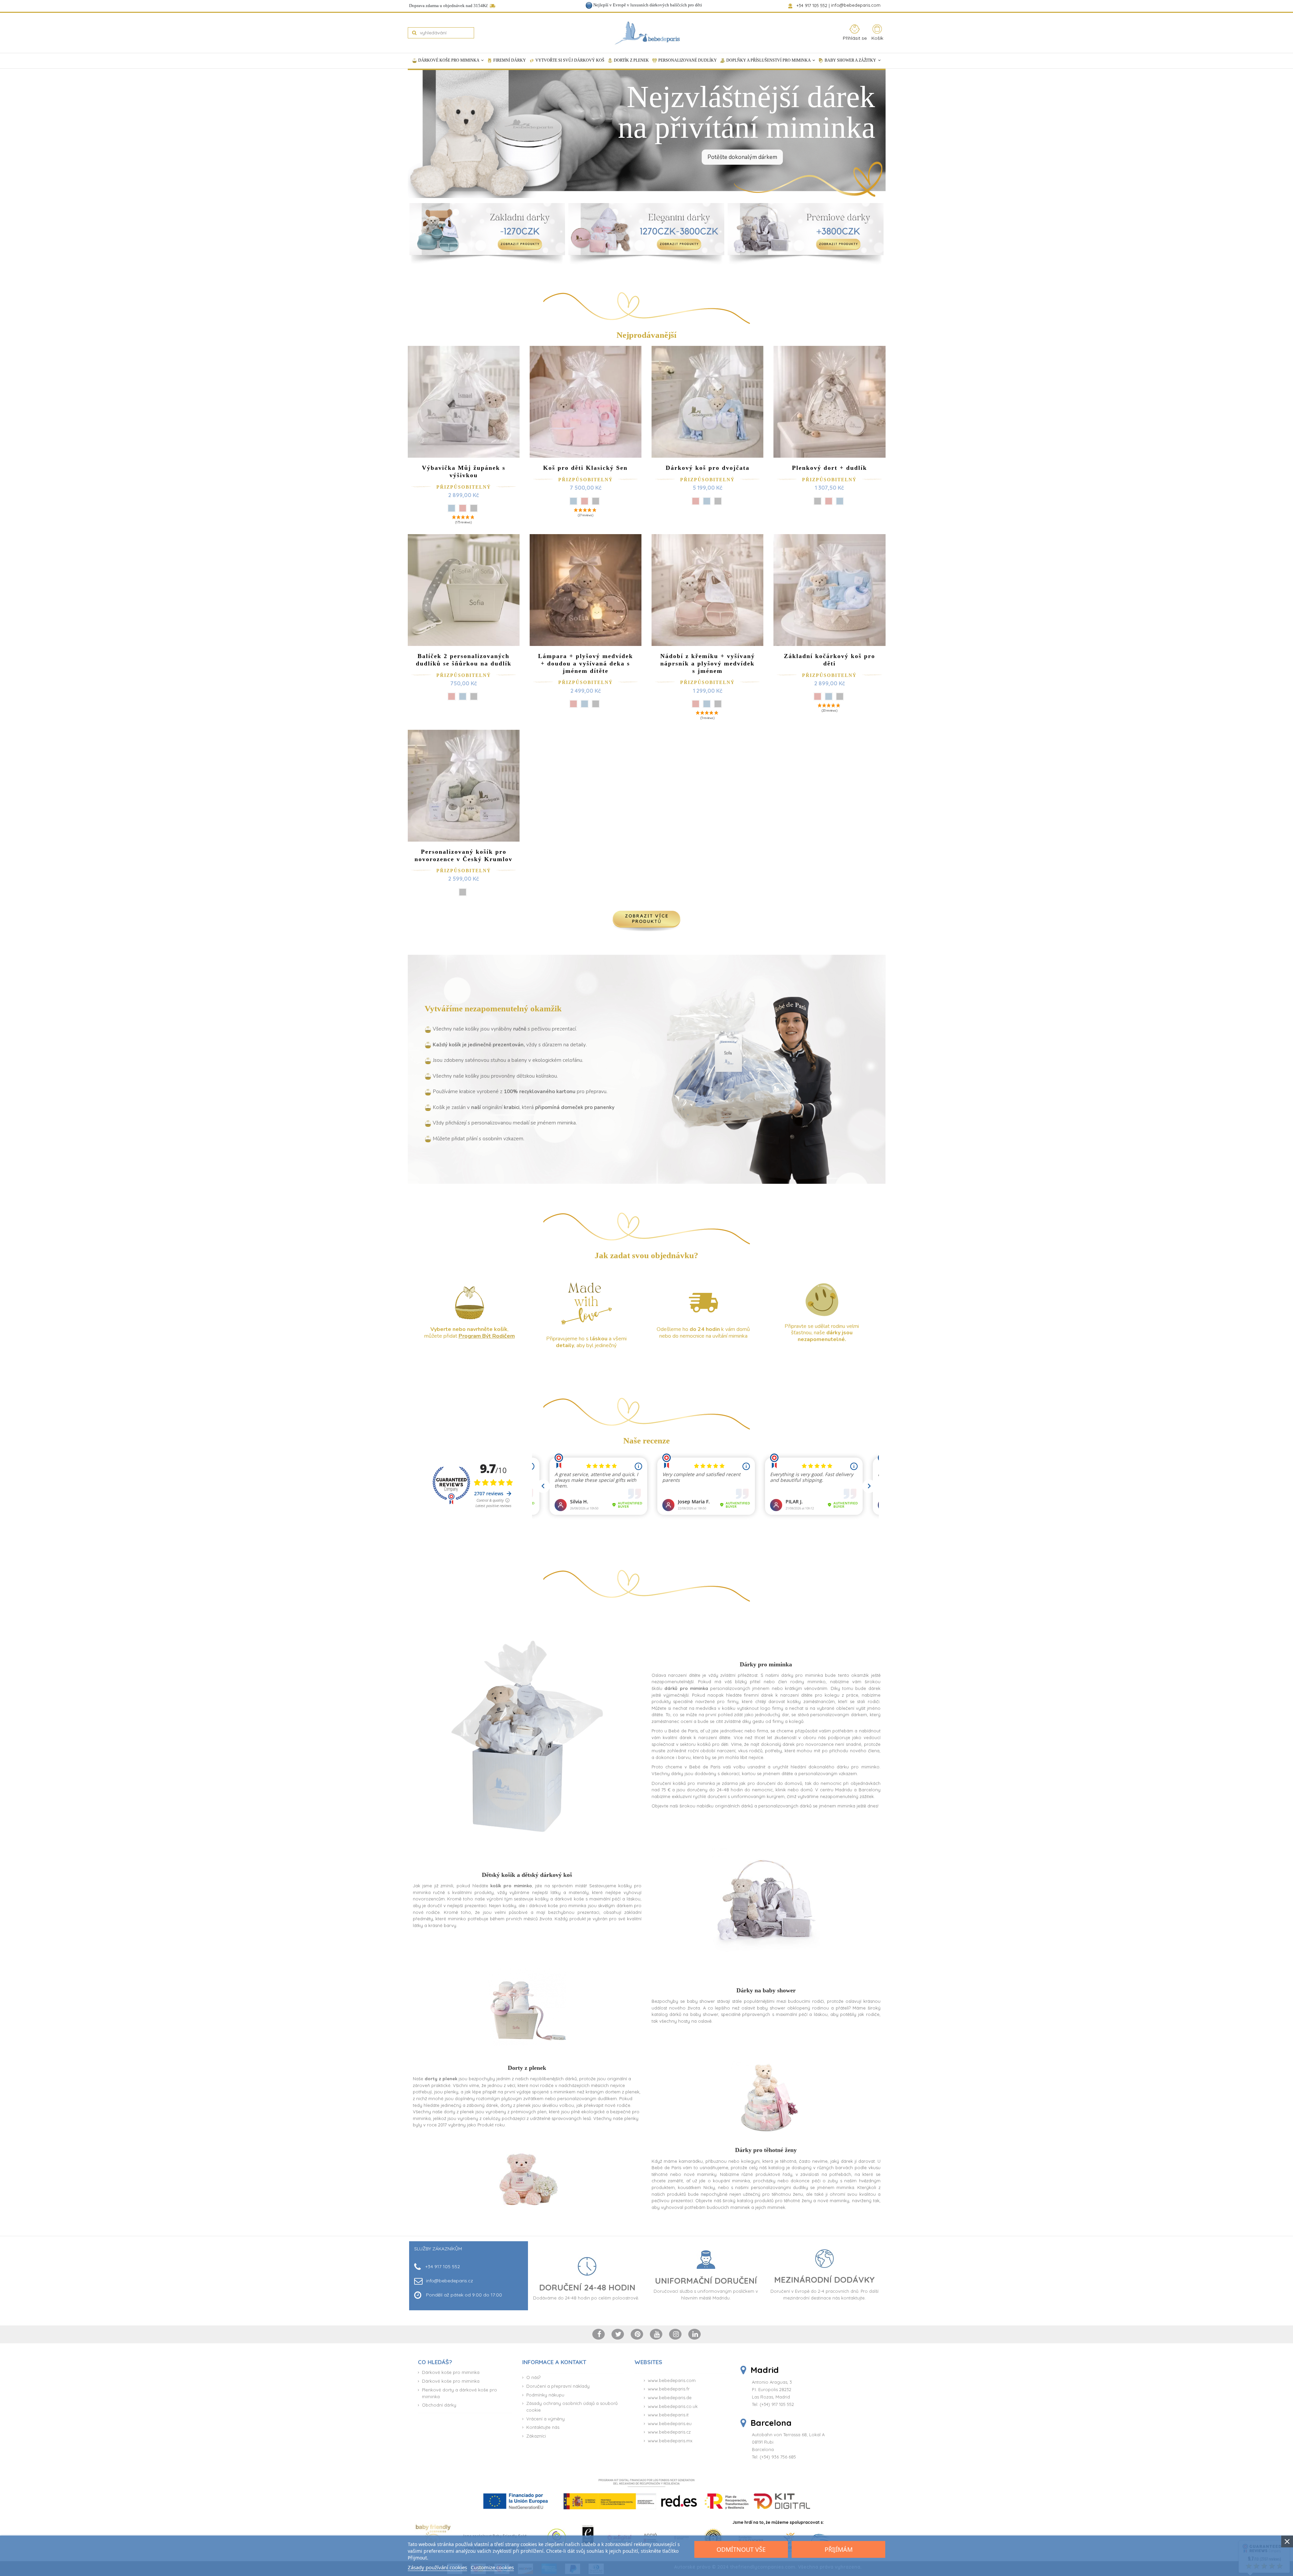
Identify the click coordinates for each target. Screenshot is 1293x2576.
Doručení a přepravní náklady (558, 2386)
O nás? (533, 2377)
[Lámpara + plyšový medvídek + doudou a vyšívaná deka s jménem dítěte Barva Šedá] (596, 704)
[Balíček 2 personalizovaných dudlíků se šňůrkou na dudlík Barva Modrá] (463, 696)
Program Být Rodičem (487, 1336)
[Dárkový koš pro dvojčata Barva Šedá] (718, 501)
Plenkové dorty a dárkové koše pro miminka (459, 2393)
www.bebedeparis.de (670, 2398)
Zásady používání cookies (437, 2567)
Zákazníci (536, 2436)
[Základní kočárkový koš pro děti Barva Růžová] (818, 696)
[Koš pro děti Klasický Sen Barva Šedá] (596, 501)
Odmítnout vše (741, 2549)
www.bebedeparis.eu (670, 2423)
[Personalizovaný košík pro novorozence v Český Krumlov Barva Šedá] (463, 892)
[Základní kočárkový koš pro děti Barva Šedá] (840, 696)
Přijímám (839, 2549)
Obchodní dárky (439, 2405)
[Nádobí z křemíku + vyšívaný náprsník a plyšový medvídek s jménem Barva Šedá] (718, 704)
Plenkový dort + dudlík (830, 468)
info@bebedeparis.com (856, 5)
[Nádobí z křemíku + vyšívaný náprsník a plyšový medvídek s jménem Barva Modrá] (707, 704)
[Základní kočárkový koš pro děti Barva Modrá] (829, 696)
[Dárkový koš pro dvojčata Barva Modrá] (707, 501)
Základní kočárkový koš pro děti (830, 660)
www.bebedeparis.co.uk (673, 2406)
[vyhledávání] (414, 33)
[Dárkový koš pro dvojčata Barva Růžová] (696, 501)
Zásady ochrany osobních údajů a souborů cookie (572, 2407)
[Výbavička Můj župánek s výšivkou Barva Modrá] (452, 508)
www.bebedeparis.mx (670, 2441)
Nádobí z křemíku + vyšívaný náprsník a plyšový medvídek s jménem (708, 663)
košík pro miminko (511, 1886)
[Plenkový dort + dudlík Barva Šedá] (818, 501)
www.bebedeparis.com (672, 2380)
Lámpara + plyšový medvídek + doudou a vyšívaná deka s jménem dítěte (586, 663)
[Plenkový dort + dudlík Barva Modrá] (840, 501)
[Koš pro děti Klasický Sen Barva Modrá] (573, 501)
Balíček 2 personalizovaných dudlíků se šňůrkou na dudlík (464, 660)
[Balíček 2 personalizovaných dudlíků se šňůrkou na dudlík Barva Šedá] (474, 696)
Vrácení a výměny (545, 2419)
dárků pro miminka (686, 1688)
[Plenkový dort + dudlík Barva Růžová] (829, 501)
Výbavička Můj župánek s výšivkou (464, 471)
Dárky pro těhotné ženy (766, 2150)
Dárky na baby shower (766, 1990)
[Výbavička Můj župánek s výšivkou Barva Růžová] (463, 508)
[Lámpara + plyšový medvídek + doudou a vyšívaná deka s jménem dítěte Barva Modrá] (585, 704)
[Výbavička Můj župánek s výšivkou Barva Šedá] (474, 508)
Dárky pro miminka (766, 1664)
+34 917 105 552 (812, 5)
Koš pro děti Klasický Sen (585, 468)
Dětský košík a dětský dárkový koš (527, 1875)
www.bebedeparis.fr (669, 2389)
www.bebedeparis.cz (669, 2432)
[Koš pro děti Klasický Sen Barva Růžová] (585, 501)
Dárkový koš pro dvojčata (708, 468)
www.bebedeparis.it (668, 2415)
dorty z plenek (441, 2079)
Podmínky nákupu (545, 2395)
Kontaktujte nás (543, 2427)
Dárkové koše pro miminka (451, 2372)
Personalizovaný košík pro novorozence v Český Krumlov (463, 855)
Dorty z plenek (527, 2068)
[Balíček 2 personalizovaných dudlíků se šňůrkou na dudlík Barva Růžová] (452, 696)
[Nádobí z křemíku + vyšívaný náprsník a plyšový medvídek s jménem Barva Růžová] (696, 704)
